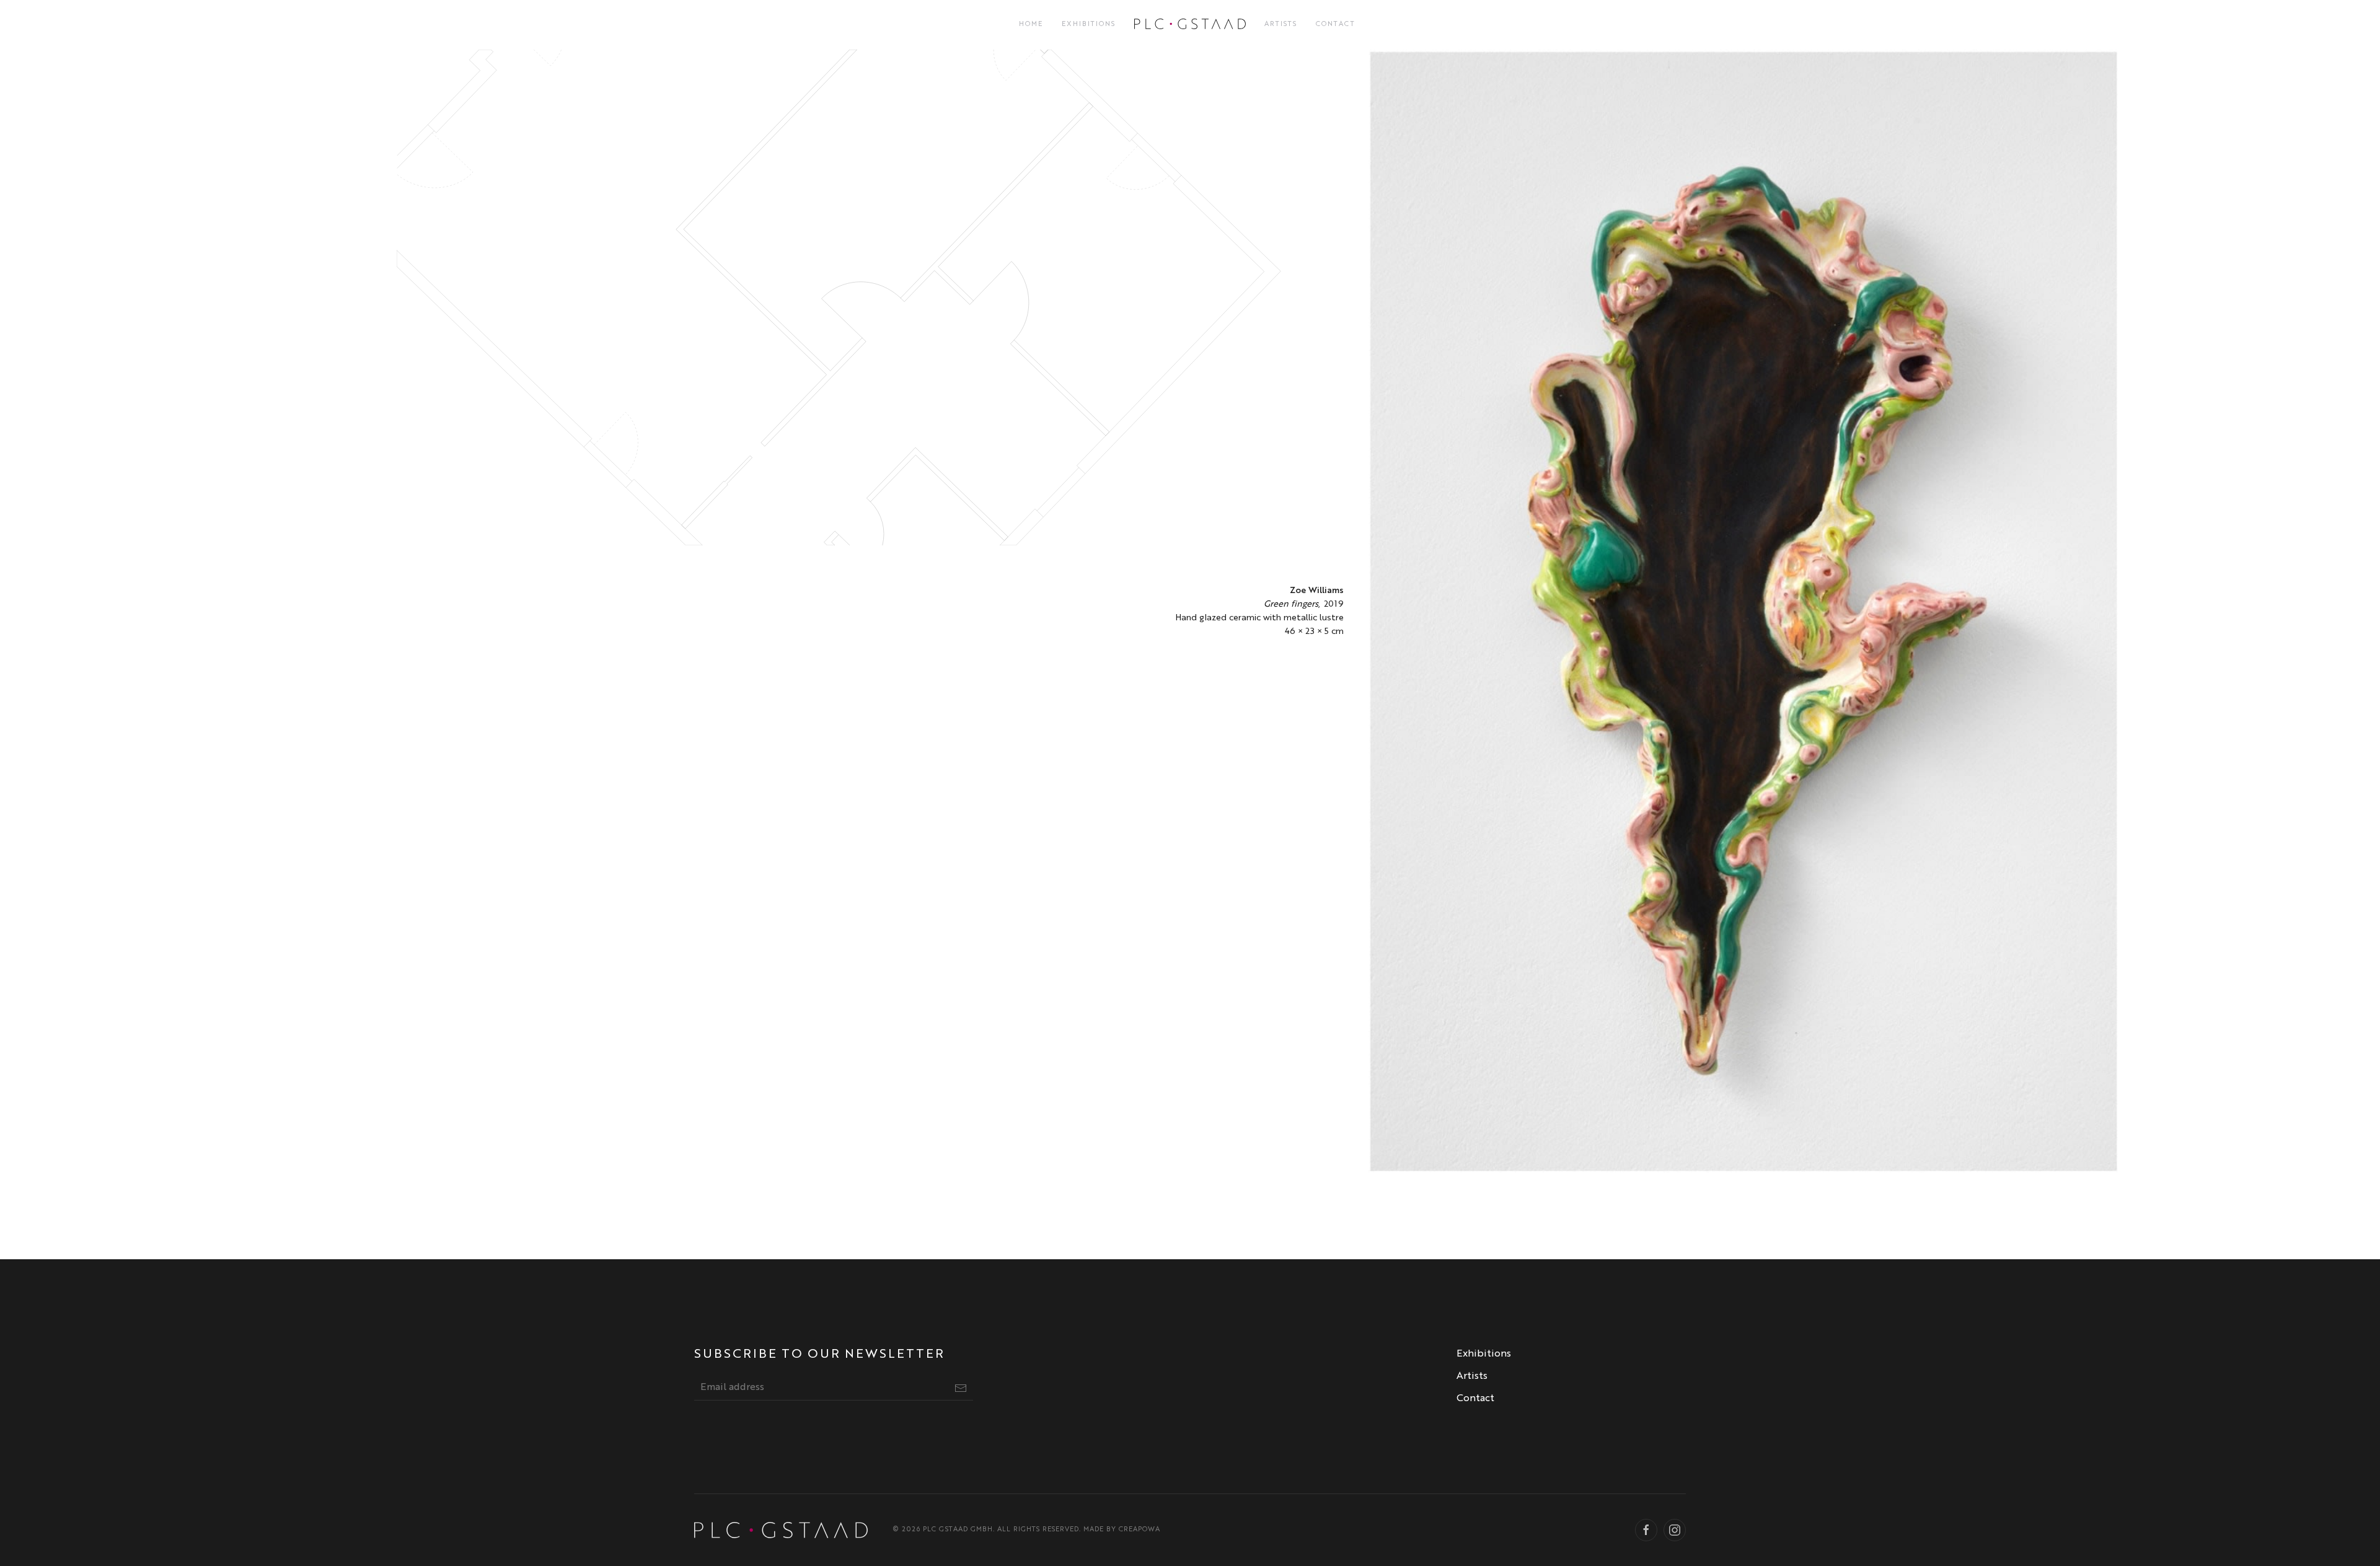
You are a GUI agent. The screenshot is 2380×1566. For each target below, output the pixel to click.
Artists (1281, 24)
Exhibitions (1089, 24)
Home (1031, 24)
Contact (1336, 24)
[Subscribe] (961, 1388)
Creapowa (1139, 1530)
